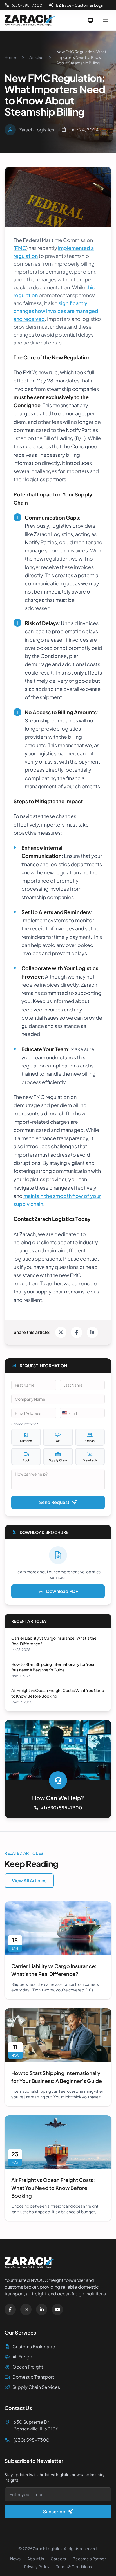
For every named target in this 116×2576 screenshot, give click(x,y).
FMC (21, 248)
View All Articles (29, 1880)
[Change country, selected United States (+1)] (66, 1413)
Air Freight (23, 2357)
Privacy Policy (37, 2566)
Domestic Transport (33, 2377)
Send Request (54, 1502)
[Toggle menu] (106, 20)
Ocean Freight (28, 2367)
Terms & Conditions (74, 2566)
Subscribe (54, 2511)
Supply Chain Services (36, 2387)
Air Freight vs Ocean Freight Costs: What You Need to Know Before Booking (53, 2188)
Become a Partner (89, 2559)
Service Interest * (25, 1424)
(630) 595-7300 (27, 5)
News (15, 2559)
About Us (36, 2559)
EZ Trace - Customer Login (80, 5)
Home (10, 57)
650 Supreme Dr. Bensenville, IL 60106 (36, 2425)
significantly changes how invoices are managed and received (56, 311)
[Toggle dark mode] (90, 20)
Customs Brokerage (34, 2346)
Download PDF (62, 1591)
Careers (58, 2559)
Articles (36, 57)
